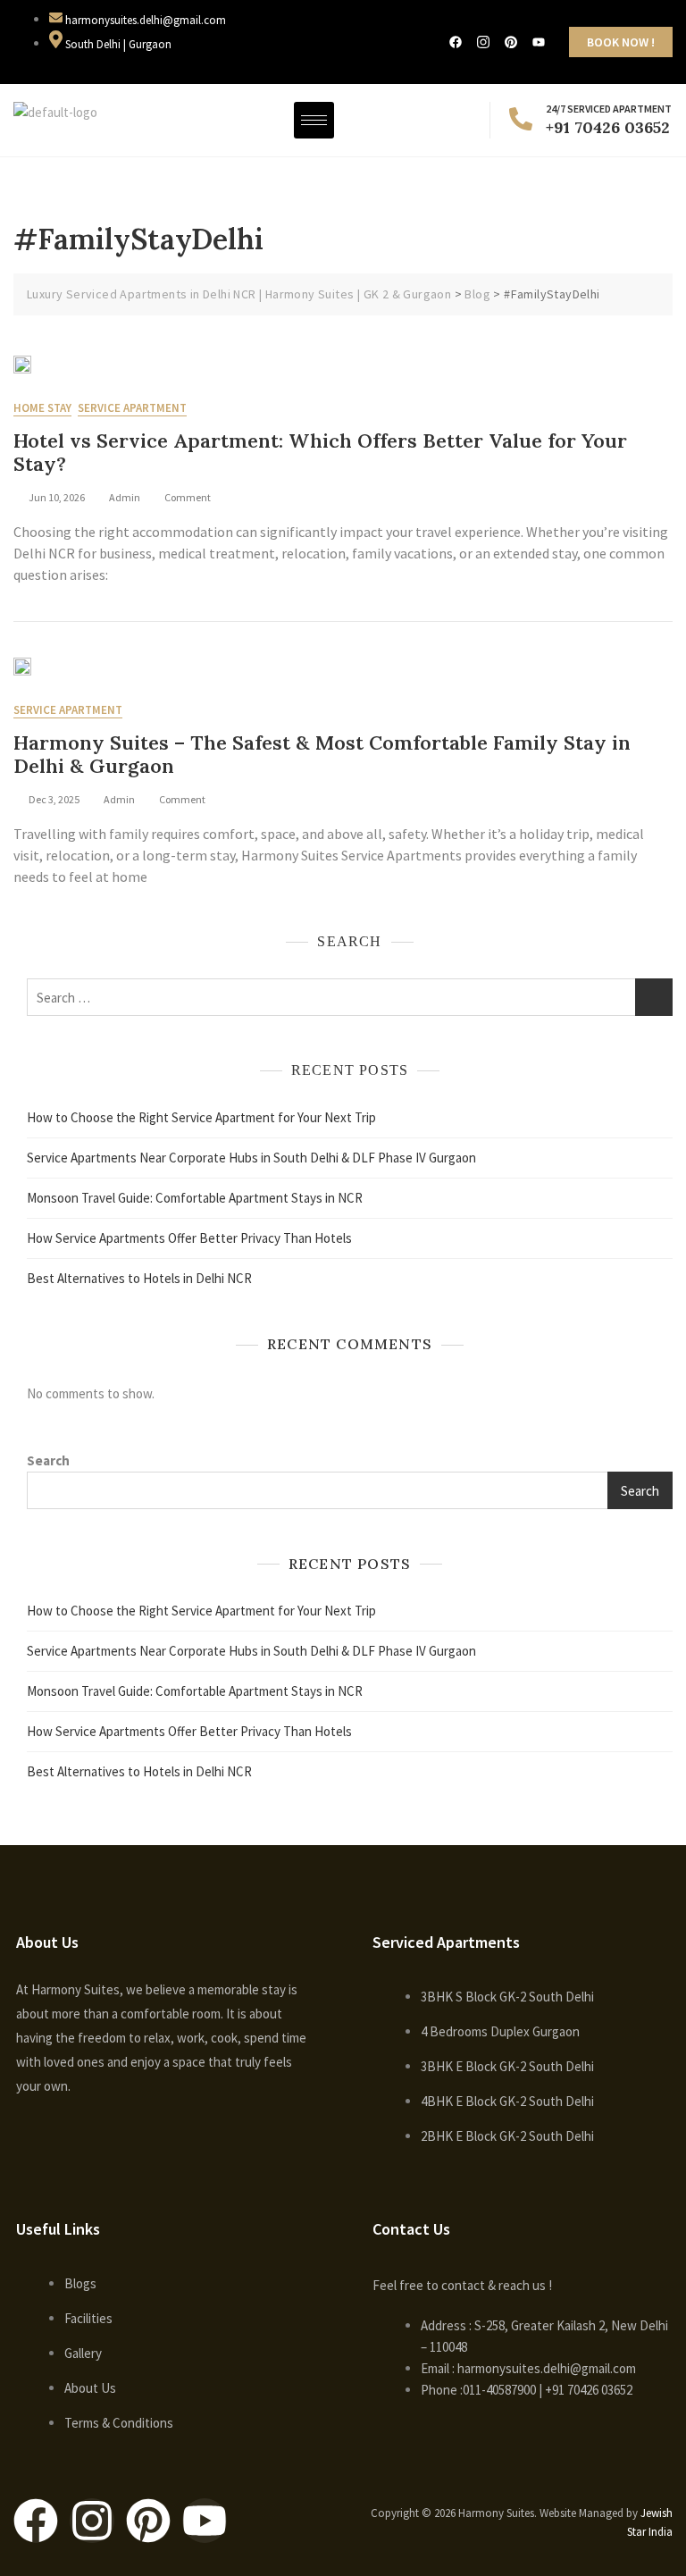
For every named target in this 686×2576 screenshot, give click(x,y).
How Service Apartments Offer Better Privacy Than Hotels (189, 1238)
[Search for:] (350, 997)
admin (119, 799)
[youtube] (539, 42)
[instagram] (483, 42)
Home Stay (42, 408)
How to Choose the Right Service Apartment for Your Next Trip (201, 1117)
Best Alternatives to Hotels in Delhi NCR (139, 1278)
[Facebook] (456, 42)
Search (48, 1460)
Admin (125, 497)
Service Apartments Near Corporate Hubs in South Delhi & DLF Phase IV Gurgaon (251, 1158)
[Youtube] (205, 2521)
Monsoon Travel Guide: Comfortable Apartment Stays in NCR (195, 1198)
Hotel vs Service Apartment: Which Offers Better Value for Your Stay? (320, 452)
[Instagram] (92, 2521)
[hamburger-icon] (314, 120)
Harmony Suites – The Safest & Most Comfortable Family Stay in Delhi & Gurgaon (322, 754)
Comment (188, 496)
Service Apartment (132, 408)
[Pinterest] (511, 42)
